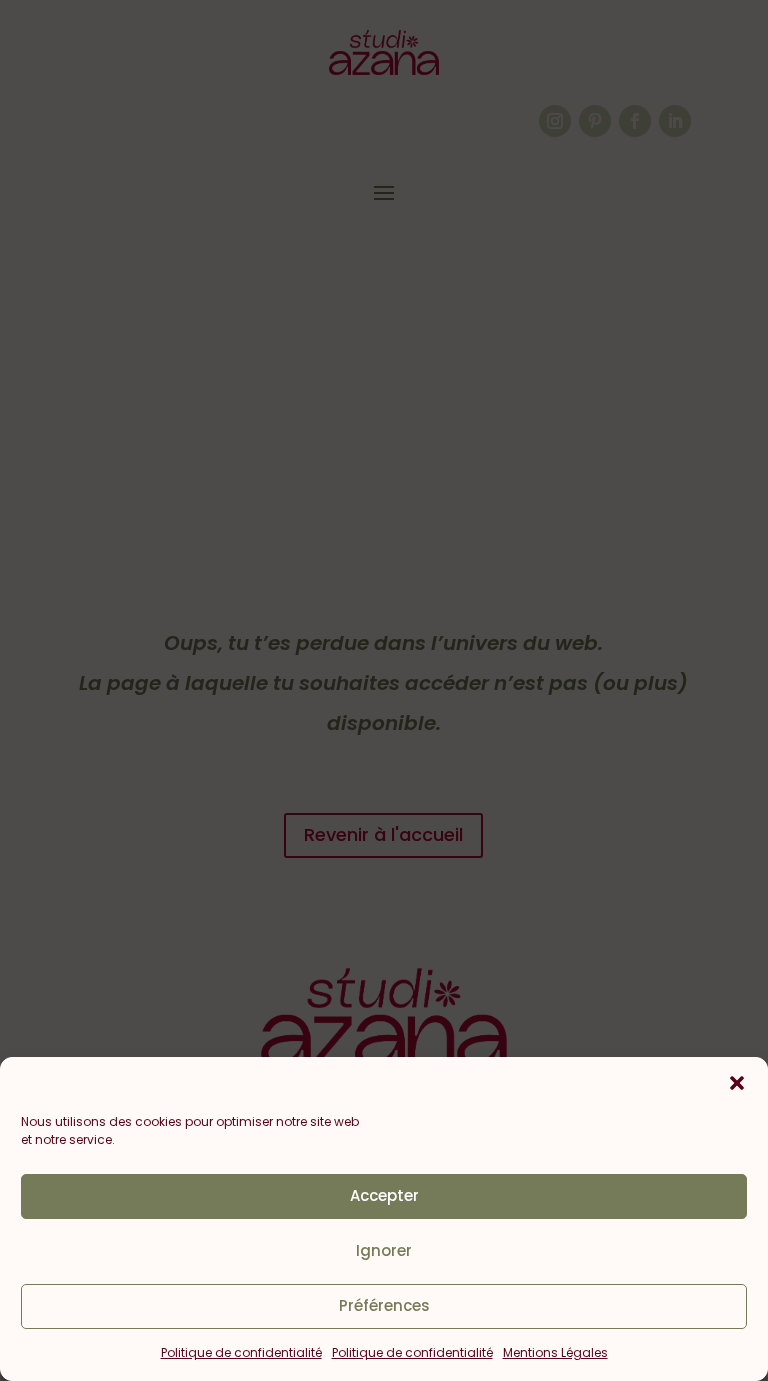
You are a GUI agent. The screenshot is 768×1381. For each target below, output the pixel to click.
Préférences (384, 1305)
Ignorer (384, 1250)
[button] (737, 1083)
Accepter (384, 1195)
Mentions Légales (555, 1352)
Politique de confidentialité (241, 1352)
